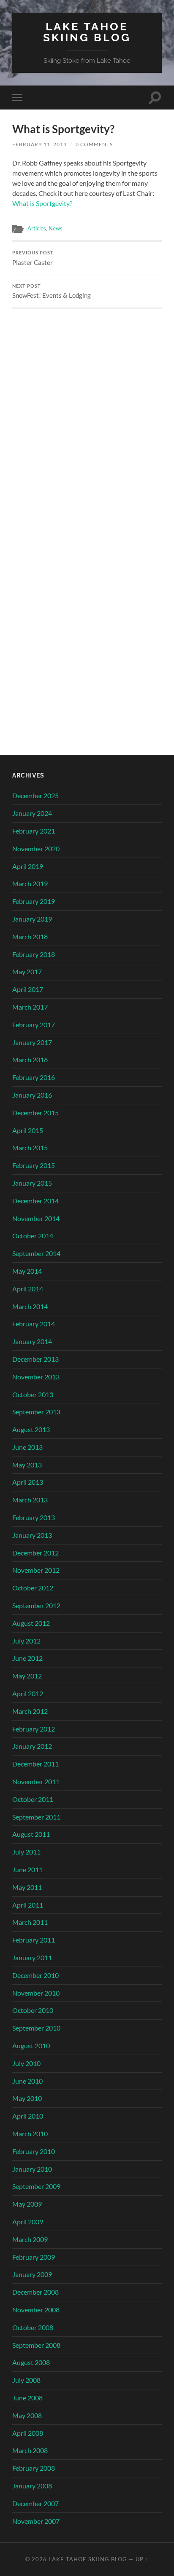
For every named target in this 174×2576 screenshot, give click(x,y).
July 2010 (26, 2063)
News (56, 228)
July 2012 (26, 1641)
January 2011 (32, 1957)
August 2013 (31, 1429)
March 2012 (30, 1711)
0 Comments (94, 144)
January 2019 (32, 919)
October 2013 (33, 1394)
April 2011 (28, 1905)
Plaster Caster (33, 258)
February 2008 (34, 2468)
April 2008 (28, 2433)
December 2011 (35, 1764)
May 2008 (27, 2415)
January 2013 (32, 1535)
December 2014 (35, 1201)
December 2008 (35, 2292)
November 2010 (36, 1993)
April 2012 (28, 1693)
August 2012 (31, 1623)
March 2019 (30, 883)
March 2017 (30, 1007)
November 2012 (36, 1570)
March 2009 (30, 2239)
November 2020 (36, 848)
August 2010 (31, 2046)
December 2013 (35, 1359)
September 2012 (36, 1605)
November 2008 (36, 2310)
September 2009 (36, 2186)
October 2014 (33, 1236)
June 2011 (27, 1869)
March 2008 (30, 2450)
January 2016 (32, 1095)
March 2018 (30, 937)
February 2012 (34, 1729)
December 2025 (35, 795)
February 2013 (34, 1517)
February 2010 (34, 2151)
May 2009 (27, 2204)
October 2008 (33, 2327)
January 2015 (32, 1183)
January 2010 (32, 2169)
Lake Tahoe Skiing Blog (87, 32)
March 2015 (30, 1148)
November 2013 (36, 1377)
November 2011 (36, 1781)
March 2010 (30, 2134)
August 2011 (31, 1834)
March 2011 (30, 1922)
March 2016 (30, 1060)
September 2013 (36, 1412)
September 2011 (36, 1817)
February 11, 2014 (39, 144)
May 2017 (27, 971)
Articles (37, 228)
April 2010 (28, 2116)
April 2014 (28, 1289)
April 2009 (28, 2222)
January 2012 (32, 1746)
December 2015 (35, 1113)
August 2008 (31, 2362)
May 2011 (27, 1887)
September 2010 (36, 2028)
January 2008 (32, 2486)
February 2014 (34, 1324)
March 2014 (30, 1306)
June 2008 (27, 2398)
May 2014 (27, 1271)
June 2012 (27, 1658)
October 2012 (33, 1588)
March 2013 (30, 1500)
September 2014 (36, 1253)
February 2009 (34, 2257)
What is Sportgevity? (42, 203)
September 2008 (36, 2345)
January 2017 (32, 1042)
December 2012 (35, 1553)
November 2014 (36, 1218)
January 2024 (32, 813)
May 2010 (27, 2098)
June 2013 (27, 1447)
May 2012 (27, 1676)
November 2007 (36, 2521)
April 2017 (28, 989)
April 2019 (28, 866)
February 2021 (34, 831)
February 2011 (34, 1940)
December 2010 (35, 1975)
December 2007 (35, 2503)
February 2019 (34, 901)
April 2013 (28, 1482)
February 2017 (34, 1025)
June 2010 (27, 2081)
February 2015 (34, 1165)
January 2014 (32, 1341)
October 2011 (33, 1799)
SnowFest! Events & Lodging (52, 291)
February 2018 (34, 954)
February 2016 (34, 1077)
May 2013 (27, 1465)
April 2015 (28, 1130)
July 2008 (26, 2380)
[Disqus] (87, 414)
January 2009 (32, 2274)
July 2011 (26, 1852)
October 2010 (33, 2010)
